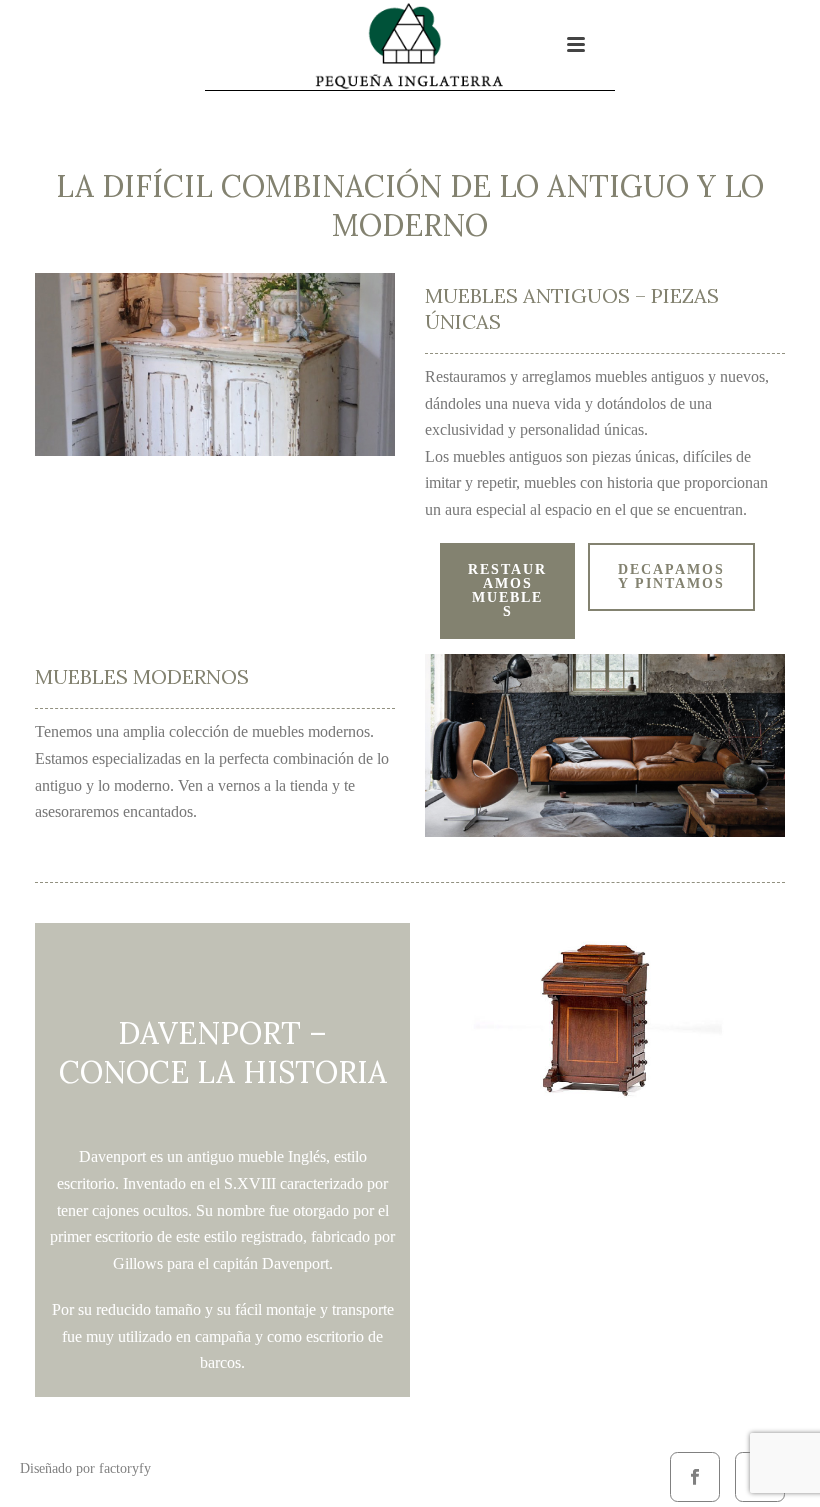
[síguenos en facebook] (695, 1477)
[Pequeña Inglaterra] (410, 45)
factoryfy (125, 1468)
